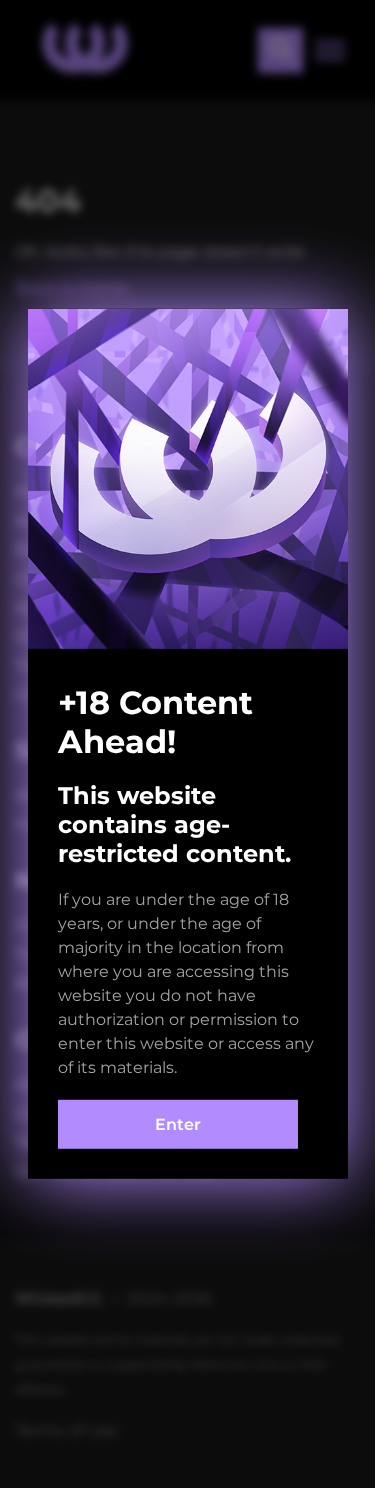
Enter (178, 1124)
